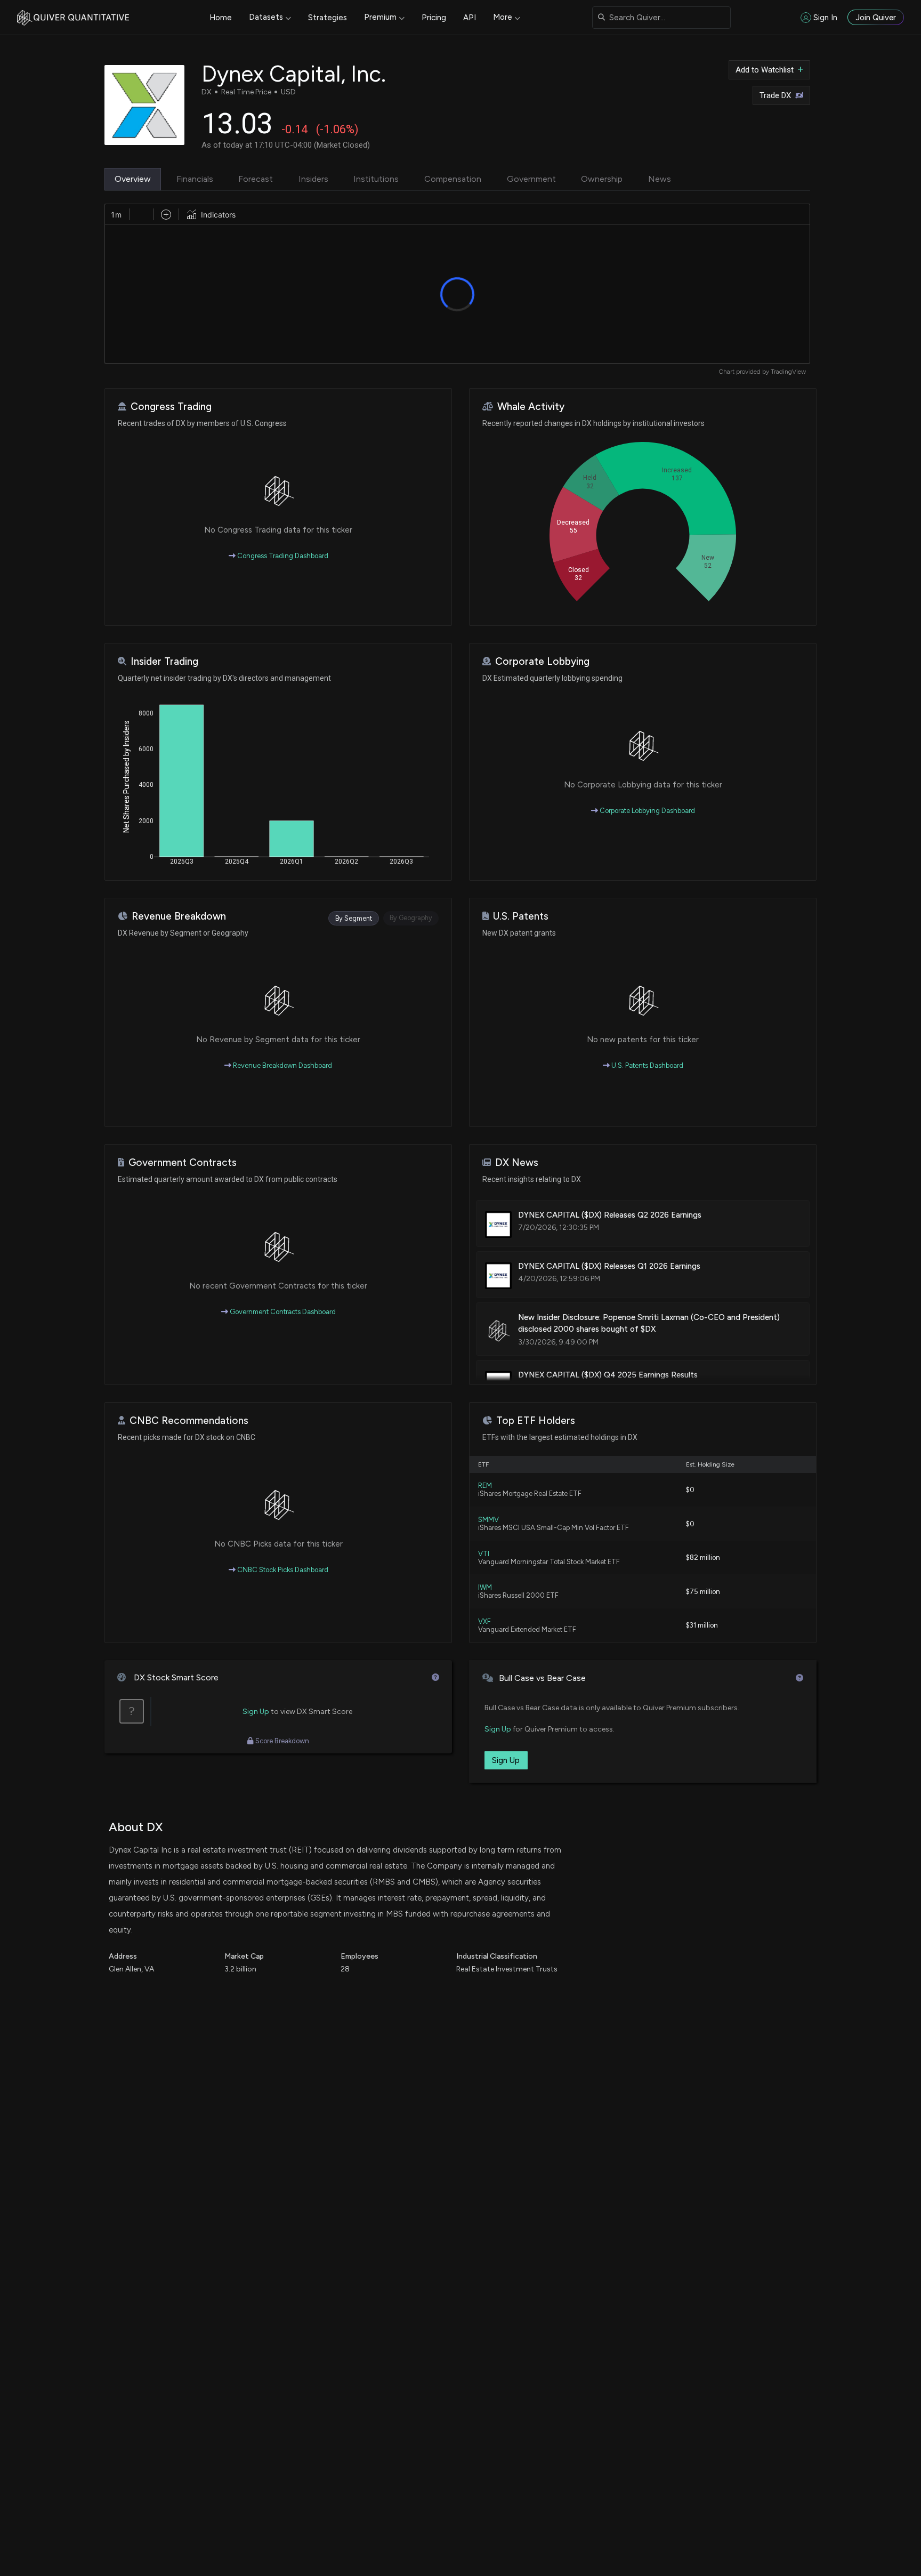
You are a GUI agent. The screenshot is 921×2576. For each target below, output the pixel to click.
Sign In (825, 18)
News (660, 179)
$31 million (702, 1625)
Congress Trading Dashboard (282, 556)
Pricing (434, 18)
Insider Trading (164, 661)
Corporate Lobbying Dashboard (647, 811)
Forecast (256, 179)
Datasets (266, 17)
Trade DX (775, 95)
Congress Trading (171, 406)
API (470, 18)
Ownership (602, 179)
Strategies (328, 18)
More (503, 17)
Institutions (376, 179)
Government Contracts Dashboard (282, 1312)
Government (531, 179)
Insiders (313, 179)
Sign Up (256, 1712)
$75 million (703, 1592)
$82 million (703, 1557)
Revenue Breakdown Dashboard (282, 1065)
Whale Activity (531, 406)
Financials (195, 179)
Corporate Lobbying (542, 661)
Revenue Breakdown (179, 916)
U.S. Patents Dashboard (647, 1065)
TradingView (788, 372)
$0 (690, 1490)
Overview (133, 179)
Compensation (453, 179)
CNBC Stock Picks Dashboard (282, 1570)
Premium (380, 17)
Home (221, 18)
